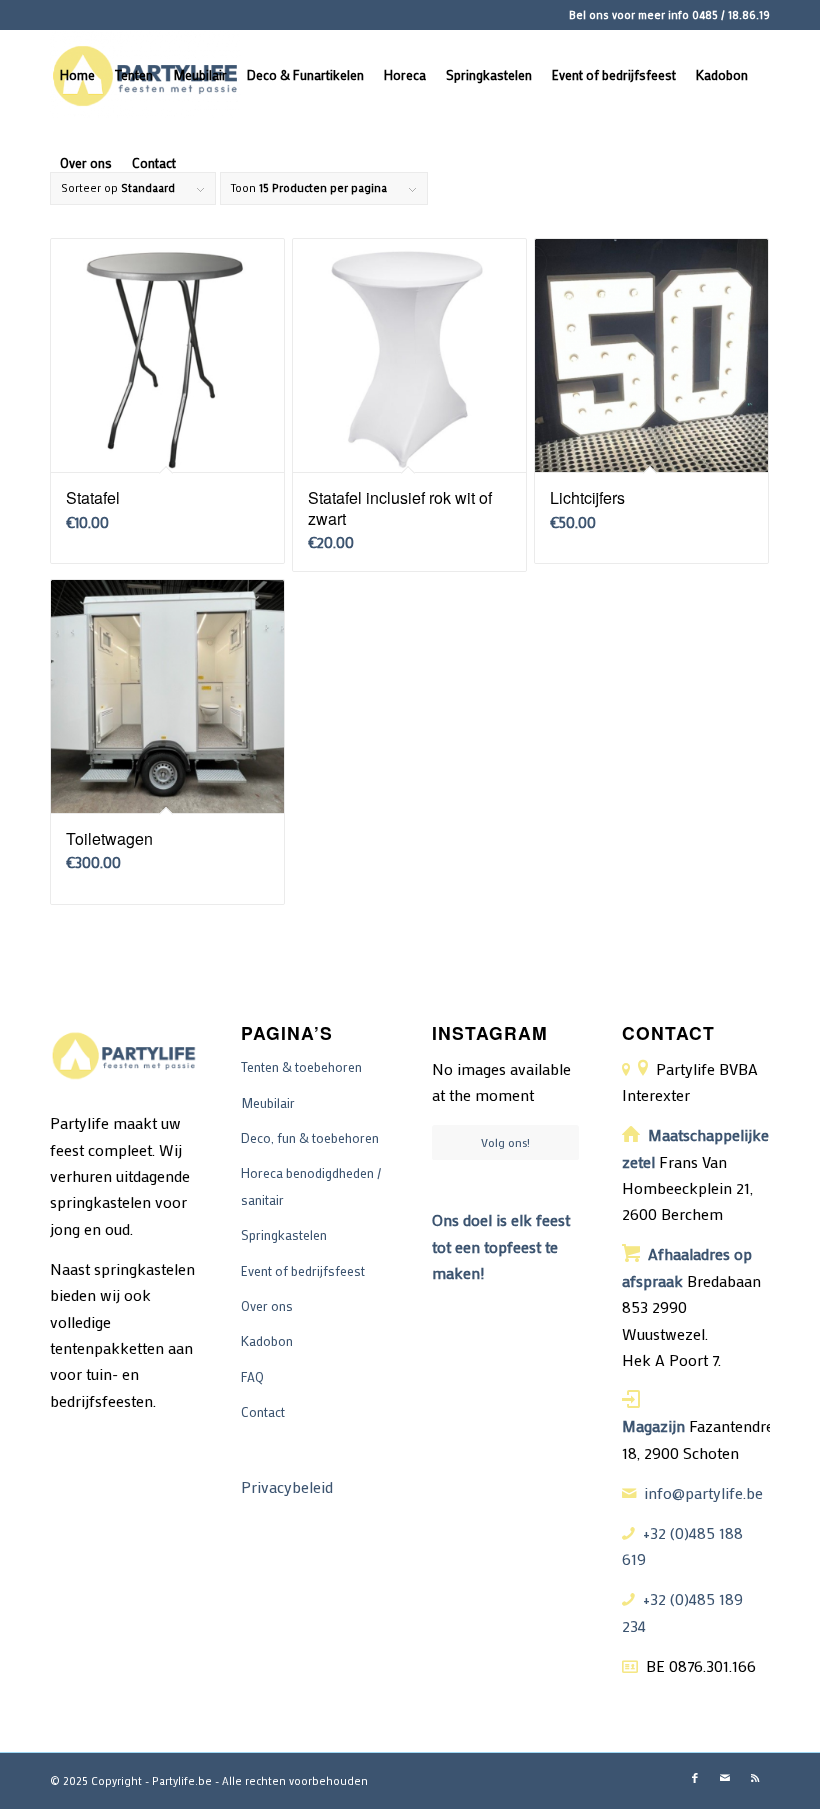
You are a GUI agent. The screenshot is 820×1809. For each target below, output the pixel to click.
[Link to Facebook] (695, 1778)
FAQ (252, 1376)
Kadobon (267, 1340)
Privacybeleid (287, 1486)
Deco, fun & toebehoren (310, 1137)
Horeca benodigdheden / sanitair (311, 1185)
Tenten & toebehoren (301, 1066)
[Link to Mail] (725, 1778)
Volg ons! (505, 1142)
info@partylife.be (703, 1492)
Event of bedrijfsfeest (303, 1270)
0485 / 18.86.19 (731, 15)
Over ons (267, 1305)
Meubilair (268, 1102)
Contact (263, 1411)
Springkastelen (284, 1234)
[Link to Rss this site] (755, 1778)
